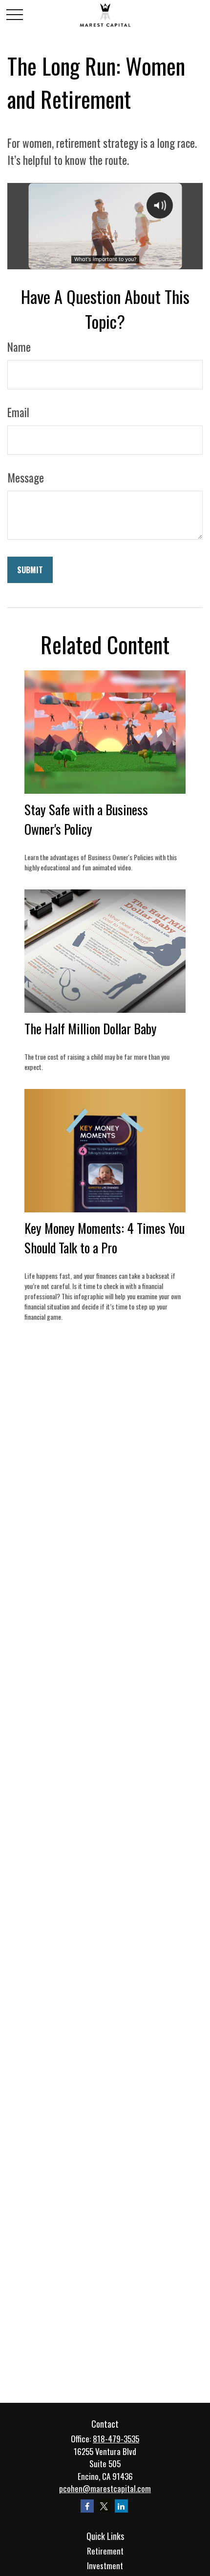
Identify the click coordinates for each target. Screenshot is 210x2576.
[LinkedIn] (121, 2506)
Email (18, 412)
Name (19, 347)
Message (26, 478)
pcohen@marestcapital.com (105, 2488)
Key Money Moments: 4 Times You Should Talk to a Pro (105, 1238)
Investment (105, 2566)
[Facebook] (87, 2506)
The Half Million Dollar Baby (91, 1028)
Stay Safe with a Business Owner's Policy (86, 819)
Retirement (105, 2551)
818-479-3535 (116, 2439)
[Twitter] (104, 2506)
